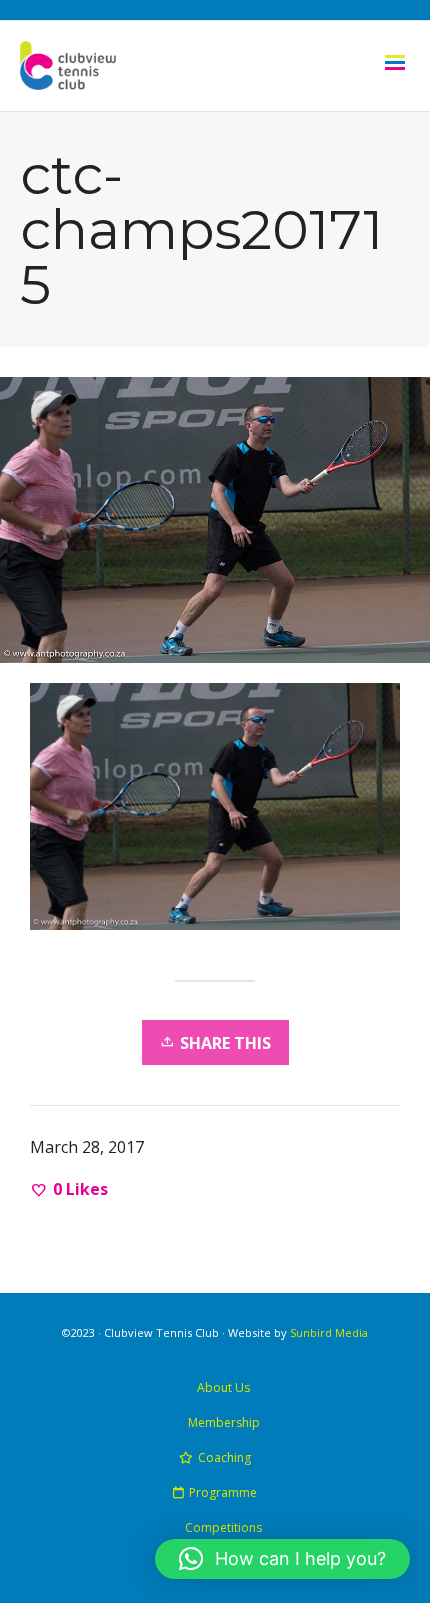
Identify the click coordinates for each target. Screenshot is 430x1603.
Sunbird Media (329, 1332)
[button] (282, 1559)
